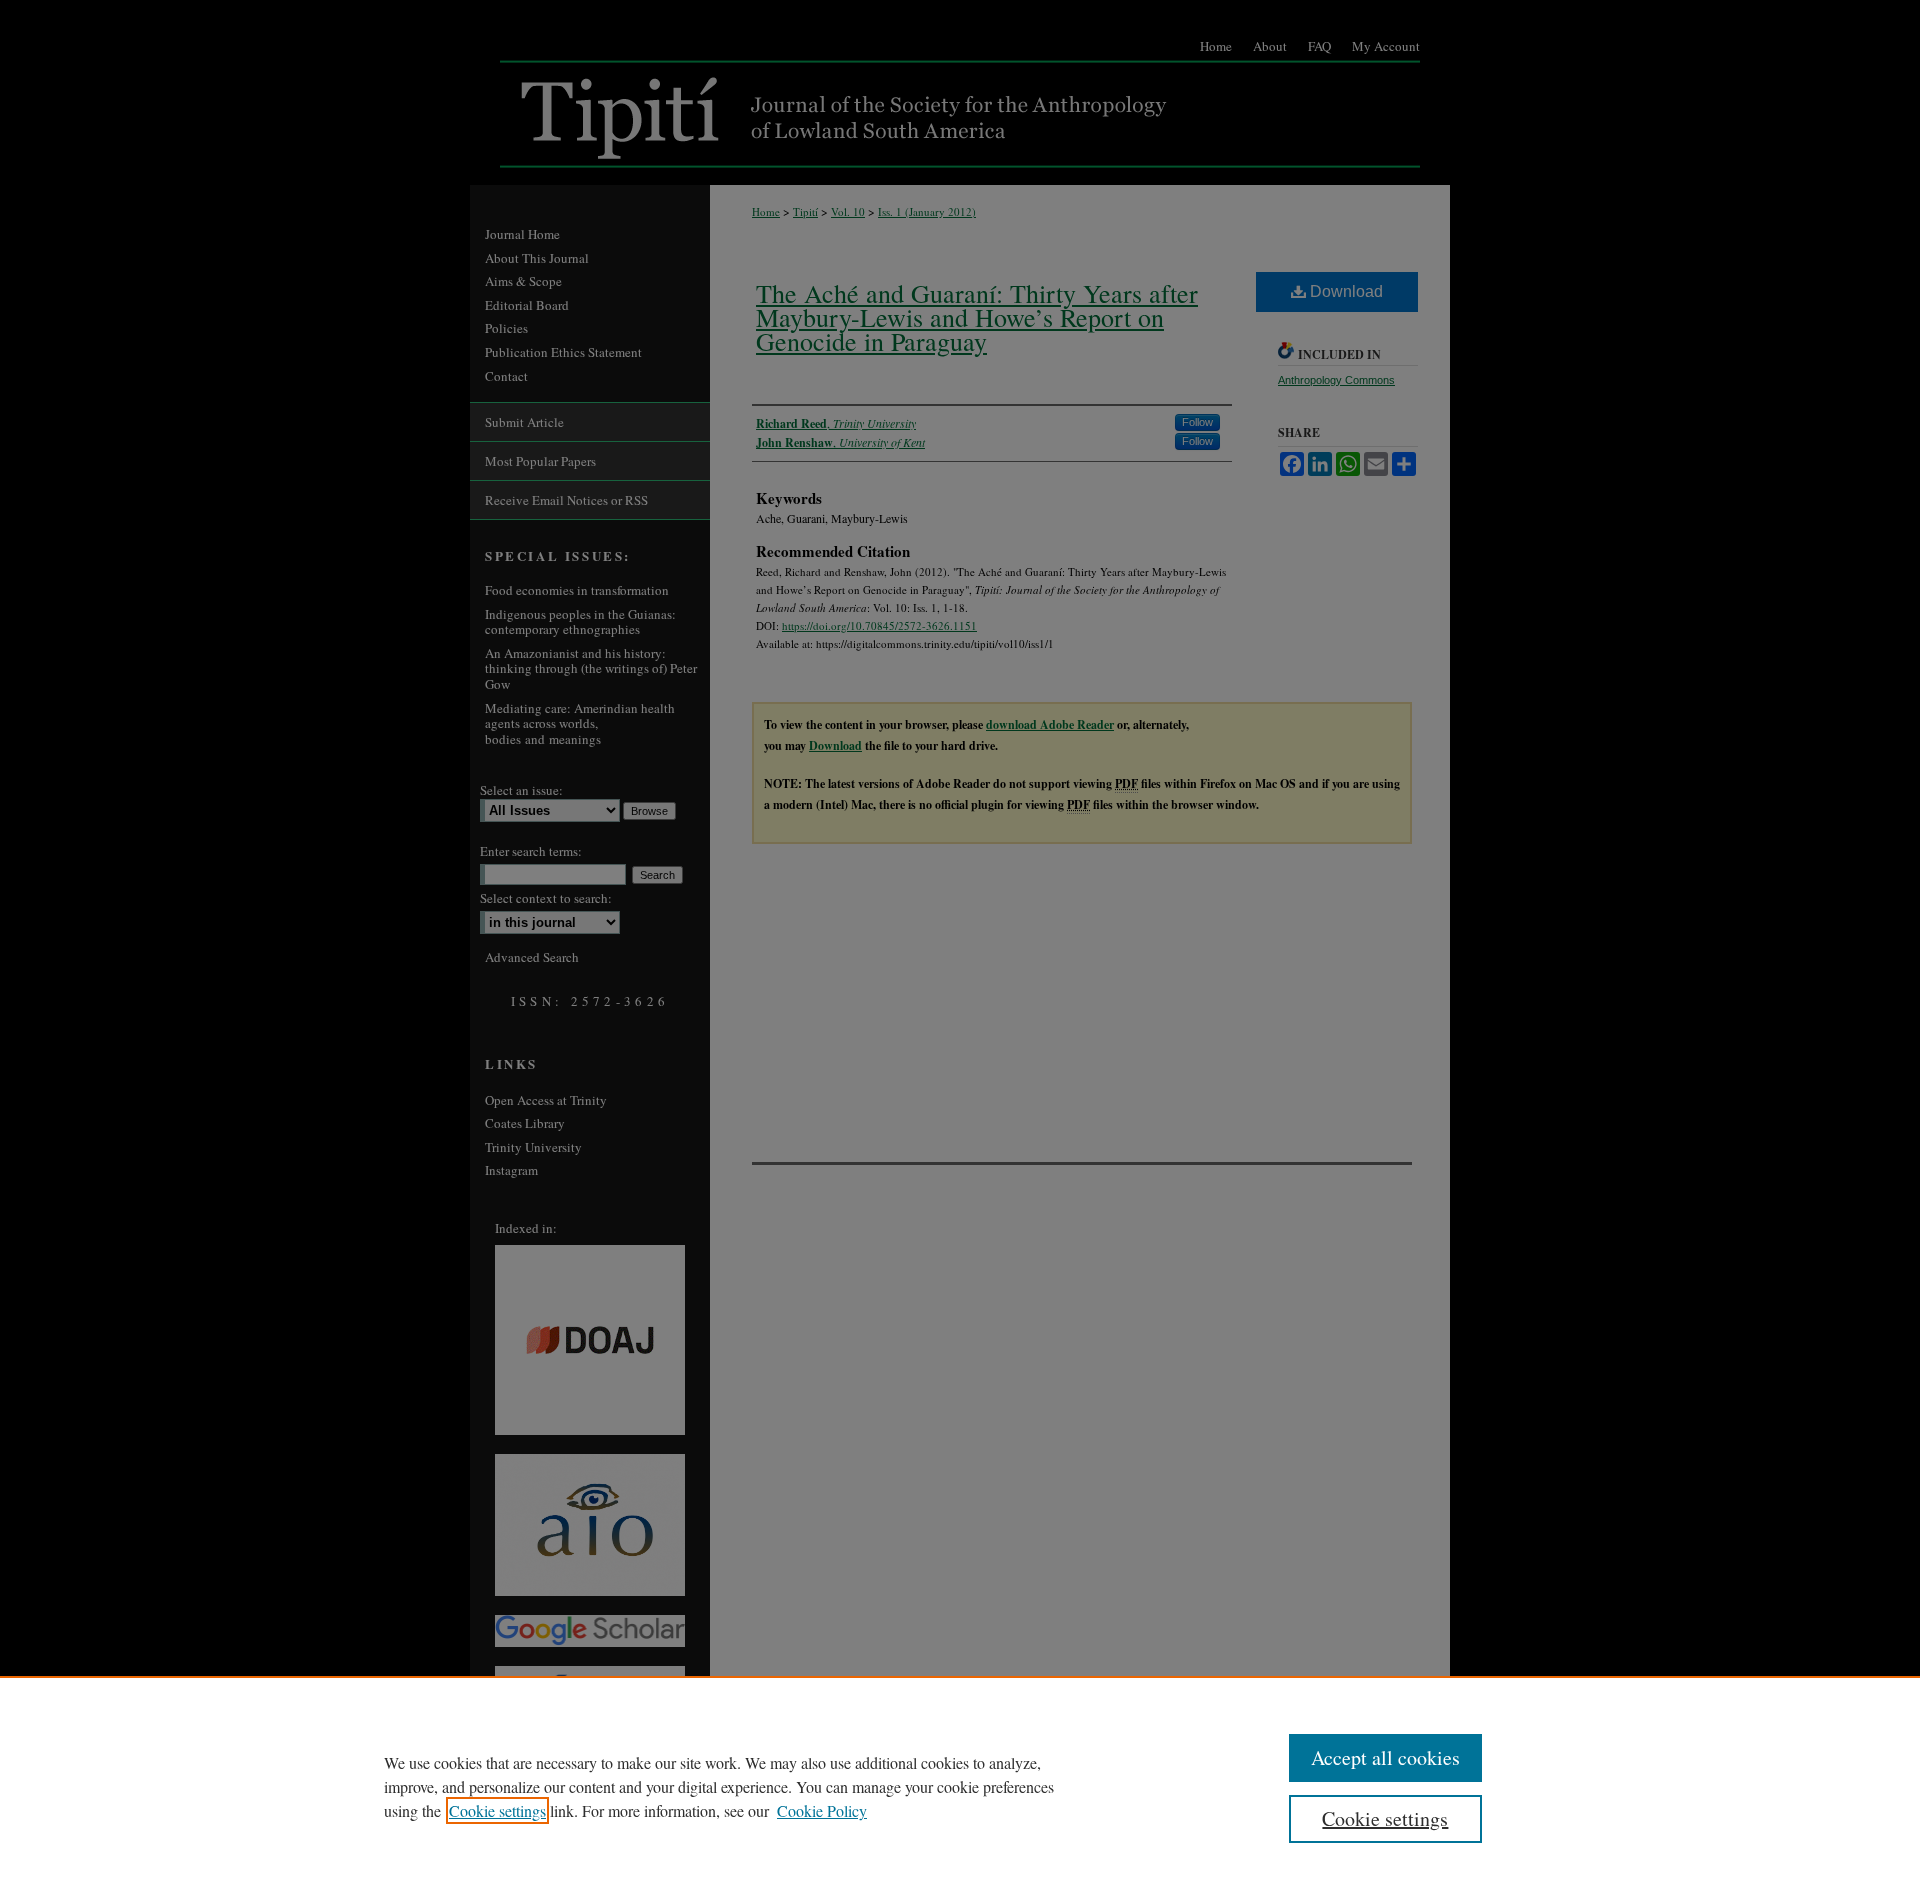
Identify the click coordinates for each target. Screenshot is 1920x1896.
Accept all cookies (1385, 1757)
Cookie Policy (822, 1810)
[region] (960, 1786)
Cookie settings (497, 1810)
